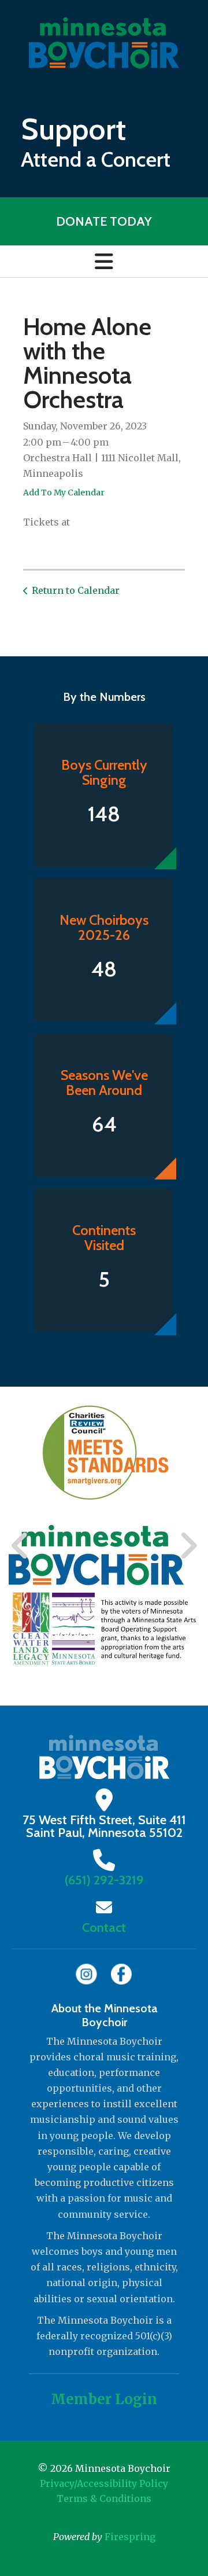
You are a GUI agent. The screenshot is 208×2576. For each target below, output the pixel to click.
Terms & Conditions (104, 2498)
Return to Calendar (76, 590)
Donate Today (104, 221)
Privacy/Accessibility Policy (104, 2483)
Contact (104, 1928)
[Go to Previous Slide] (20, 1546)
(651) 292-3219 (104, 1880)
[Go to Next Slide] (188, 1546)
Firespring (130, 2537)
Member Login (104, 2399)
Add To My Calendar (64, 493)
